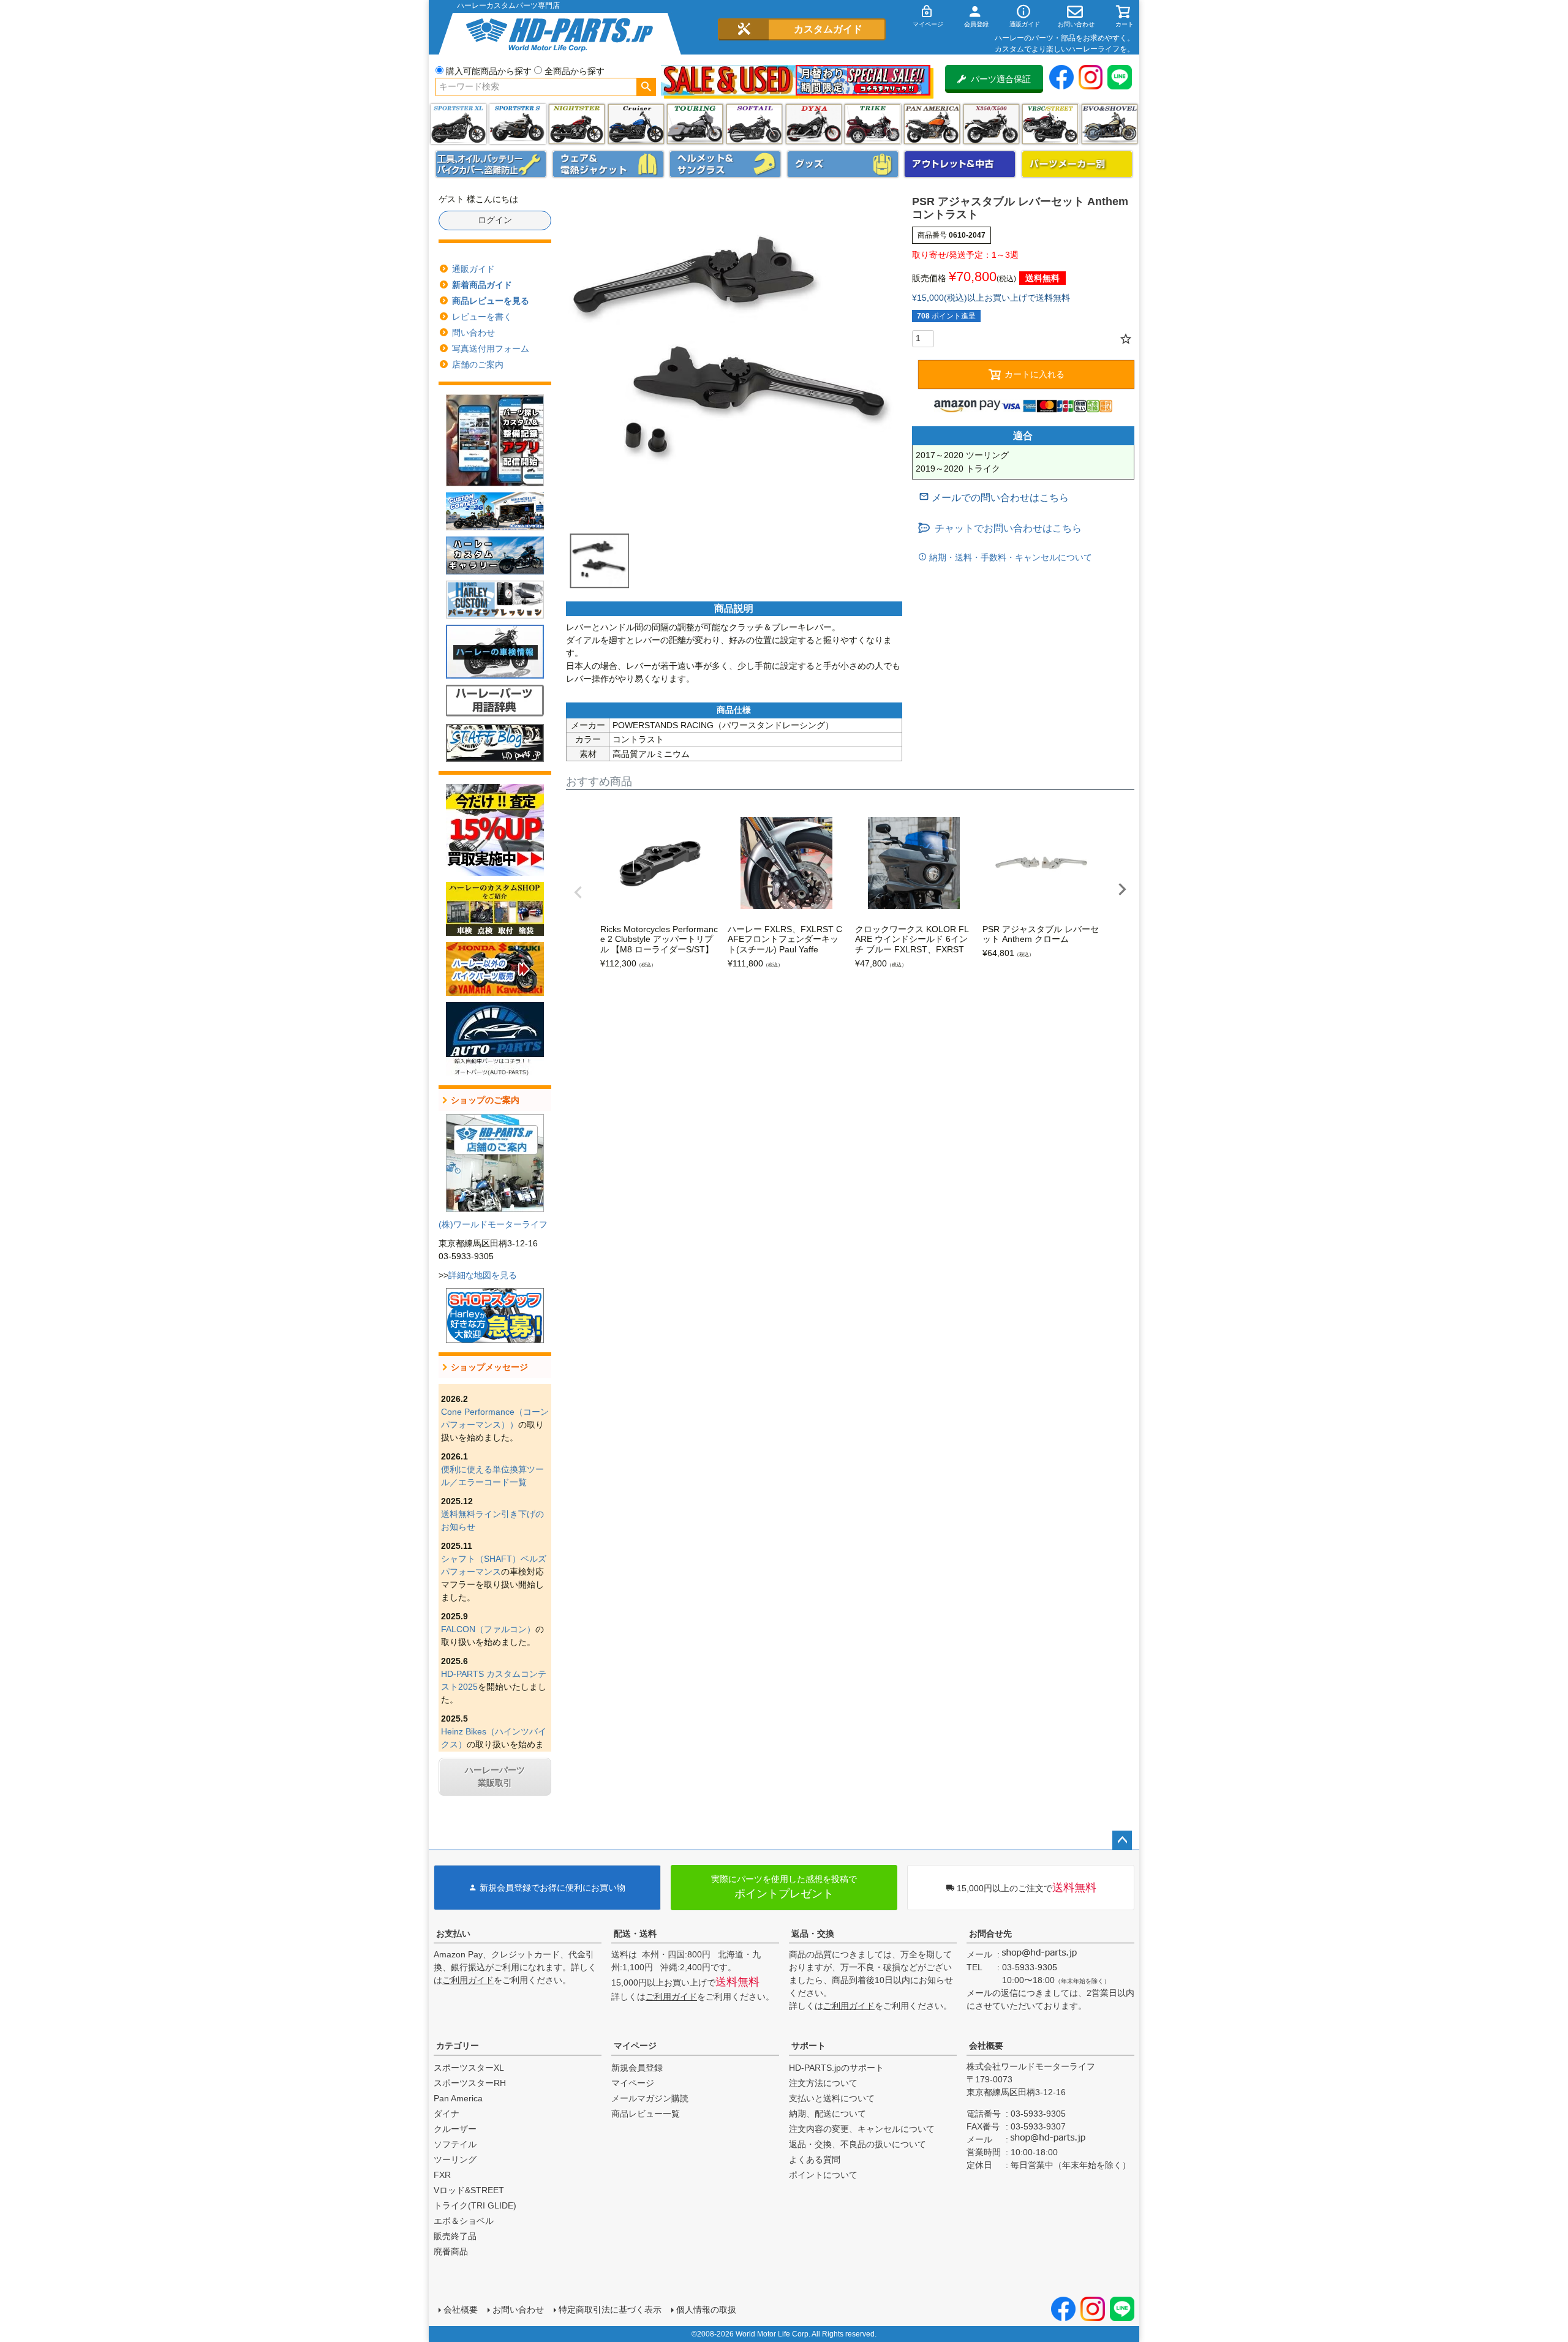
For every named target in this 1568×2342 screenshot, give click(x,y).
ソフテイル (754, 124)
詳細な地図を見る (483, 1275)
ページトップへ (1122, 1840)
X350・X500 (991, 124)
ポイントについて (823, 2175)
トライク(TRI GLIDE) (873, 124)
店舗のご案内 (478, 364)
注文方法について (823, 2083)
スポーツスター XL (458, 124)
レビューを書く (482, 317)
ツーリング (695, 124)
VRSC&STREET (1050, 124)
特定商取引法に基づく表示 (610, 2310)
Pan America (932, 124)
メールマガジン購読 (650, 2098)
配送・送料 (635, 1933)
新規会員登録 (637, 2068)
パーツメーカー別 (1077, 164)
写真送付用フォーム (491, 348)
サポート (809, 2046)
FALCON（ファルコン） (488, 1629)
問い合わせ (473, 333)
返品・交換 (813, 1933)
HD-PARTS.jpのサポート (836, 2068)
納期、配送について (827, 2114)
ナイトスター (577, 124)
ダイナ (814, 124)
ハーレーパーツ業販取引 (495, 1776)
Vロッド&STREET (469, 2190)
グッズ (843, 164)
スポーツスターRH (470, 2083)
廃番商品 (451, 2251)
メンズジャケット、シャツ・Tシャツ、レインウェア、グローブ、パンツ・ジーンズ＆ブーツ (608, 164)
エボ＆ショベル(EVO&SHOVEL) (1110, 124)
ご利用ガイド (468, 1980)
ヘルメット (725, 164)
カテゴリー (458, 2046)
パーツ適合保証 (1001, 79)
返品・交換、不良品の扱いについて (858, 2144)
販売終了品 (455, 2236)
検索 (646, 87)
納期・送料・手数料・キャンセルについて (1009, 557)
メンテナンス (491, 164)
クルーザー (455, 2129)
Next (1122, 889)
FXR (442, 2175)
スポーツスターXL (469, 2068)
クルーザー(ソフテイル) (636, 124)
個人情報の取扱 (706, 2310)
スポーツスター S (517, 124)
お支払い (453, 1933)
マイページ (635, 2046)
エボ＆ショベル (464, 2221)
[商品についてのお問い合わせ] (994, 498)
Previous (578, 892)
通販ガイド (473, 269)
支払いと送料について (832, 2098)
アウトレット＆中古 (960, 164)
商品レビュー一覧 (646, 2114)
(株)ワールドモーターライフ (493, 1224)
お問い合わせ (518, 2310)
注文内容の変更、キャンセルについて (862, 2129)
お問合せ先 (990, 1933)
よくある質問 (815, 2159)
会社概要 (986, 2046)
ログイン (495, 220)
